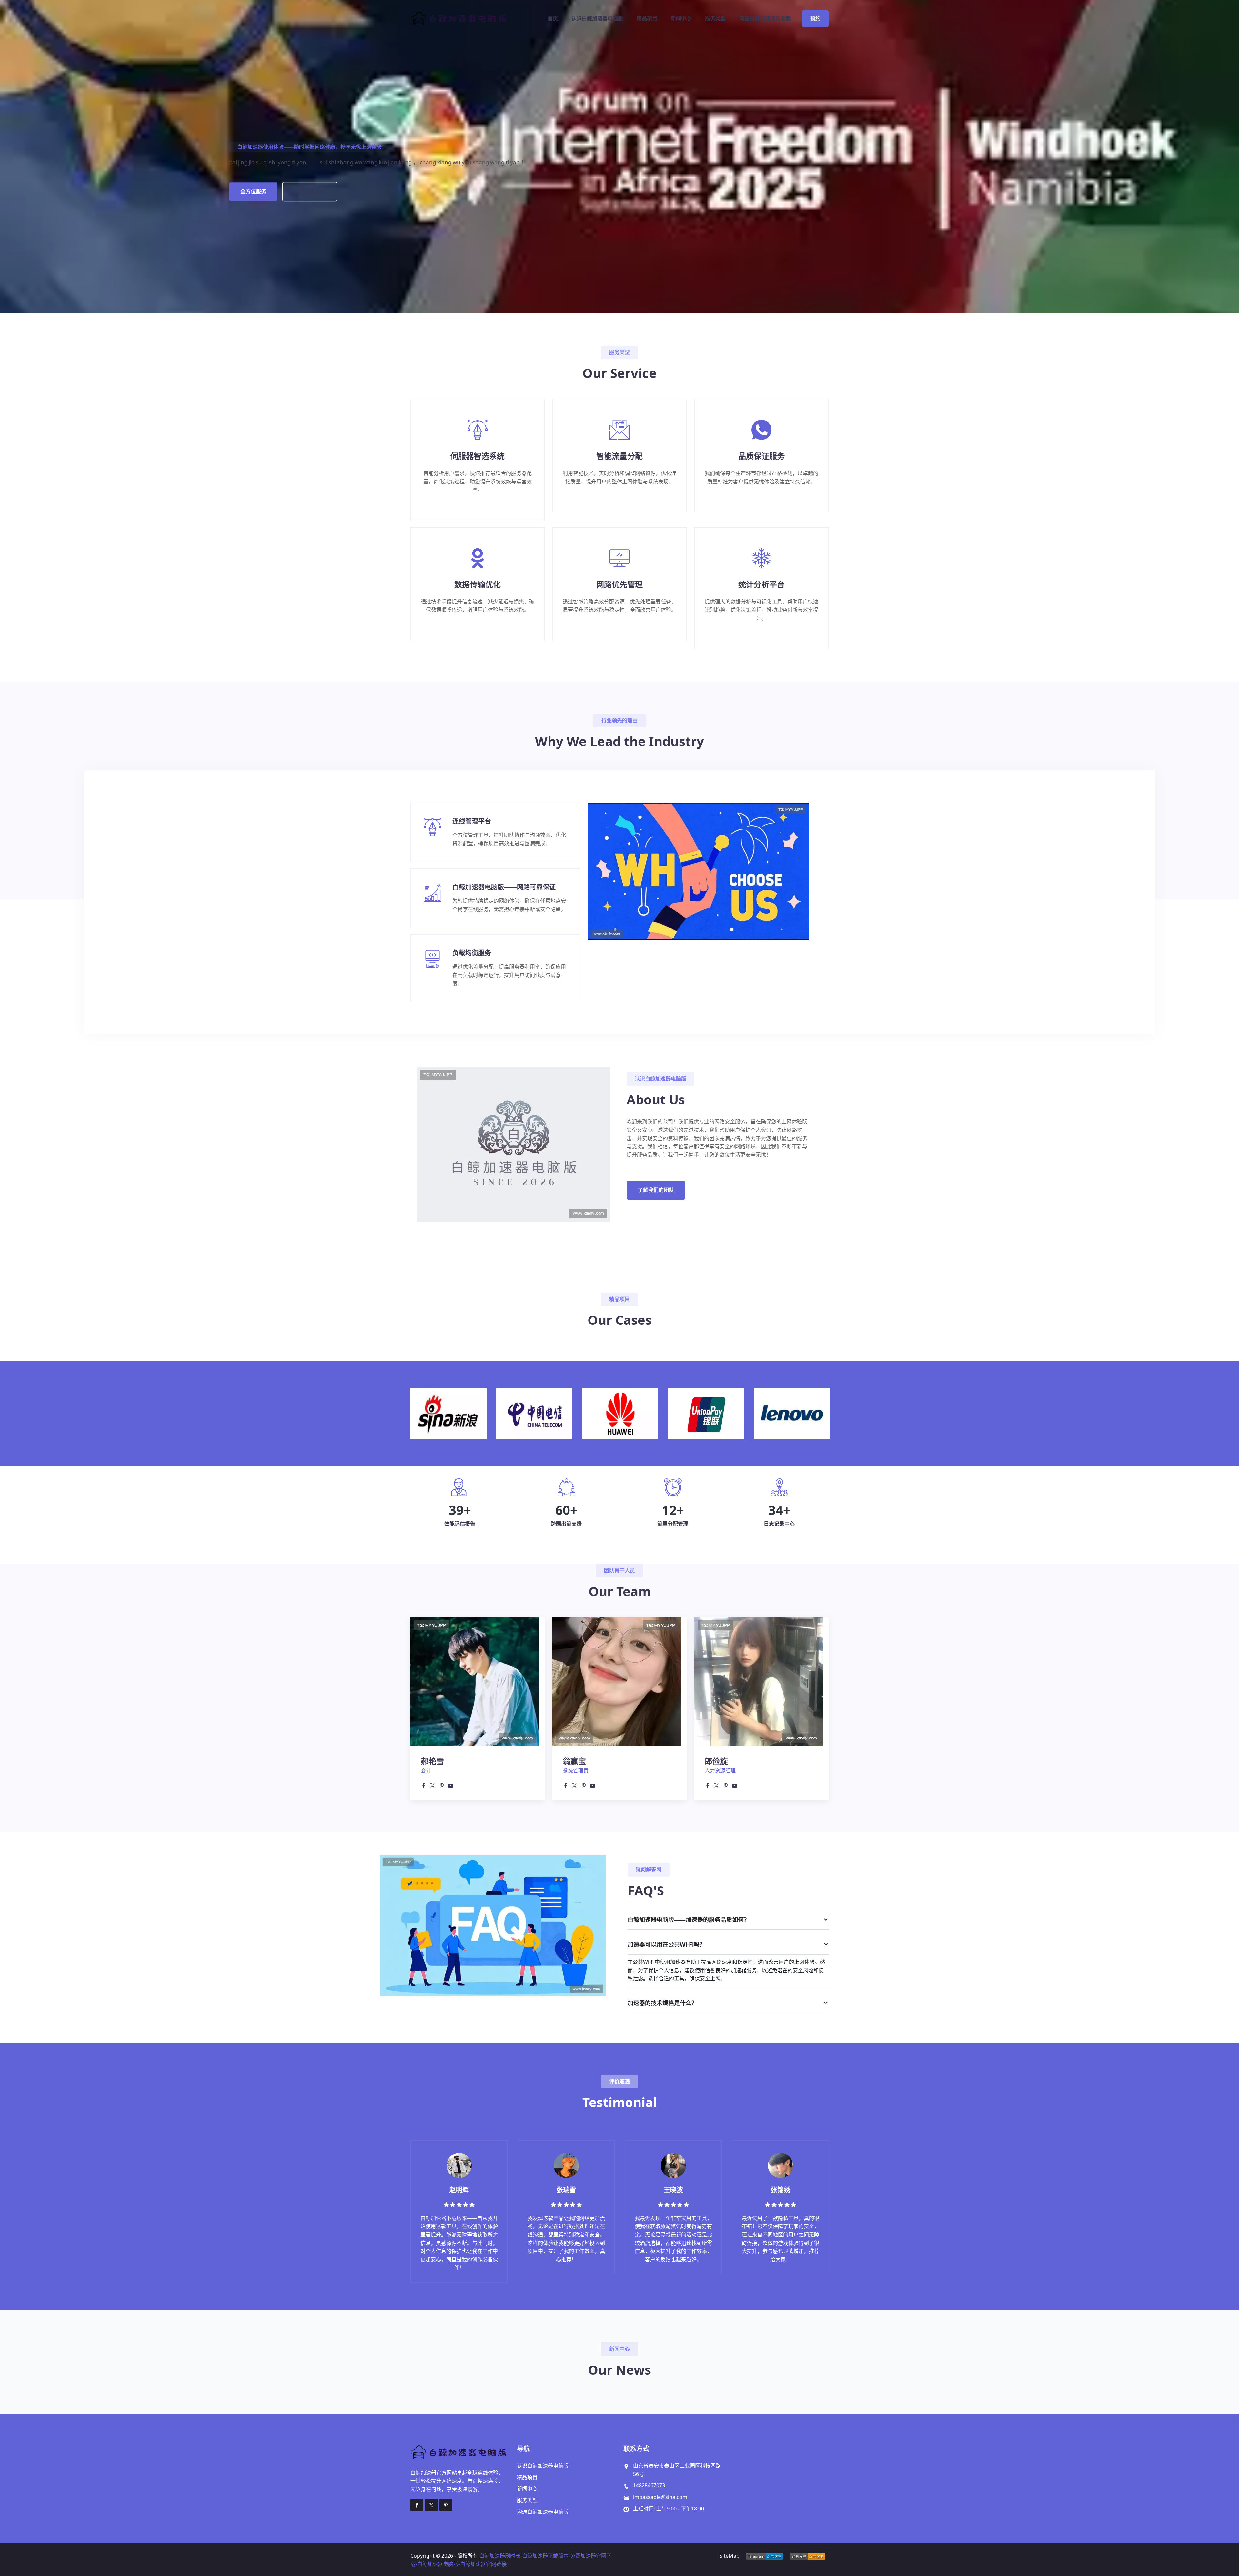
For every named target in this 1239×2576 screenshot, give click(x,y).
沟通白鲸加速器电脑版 (765, 19)
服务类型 (715, 19)
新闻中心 (681, 19)
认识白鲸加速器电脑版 (597, 19)
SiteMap (730, 2556)
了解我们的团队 (656, 1190)
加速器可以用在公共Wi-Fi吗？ (666, 1944)
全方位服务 (253, 191)
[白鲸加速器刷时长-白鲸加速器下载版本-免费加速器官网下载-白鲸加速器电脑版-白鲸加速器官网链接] (460, 19)
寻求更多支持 (310, 191)
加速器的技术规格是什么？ (662, 2003)
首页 (553, 19)
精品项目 (647, 19)
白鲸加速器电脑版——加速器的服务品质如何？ (689, 1920)
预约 (815, 19)
